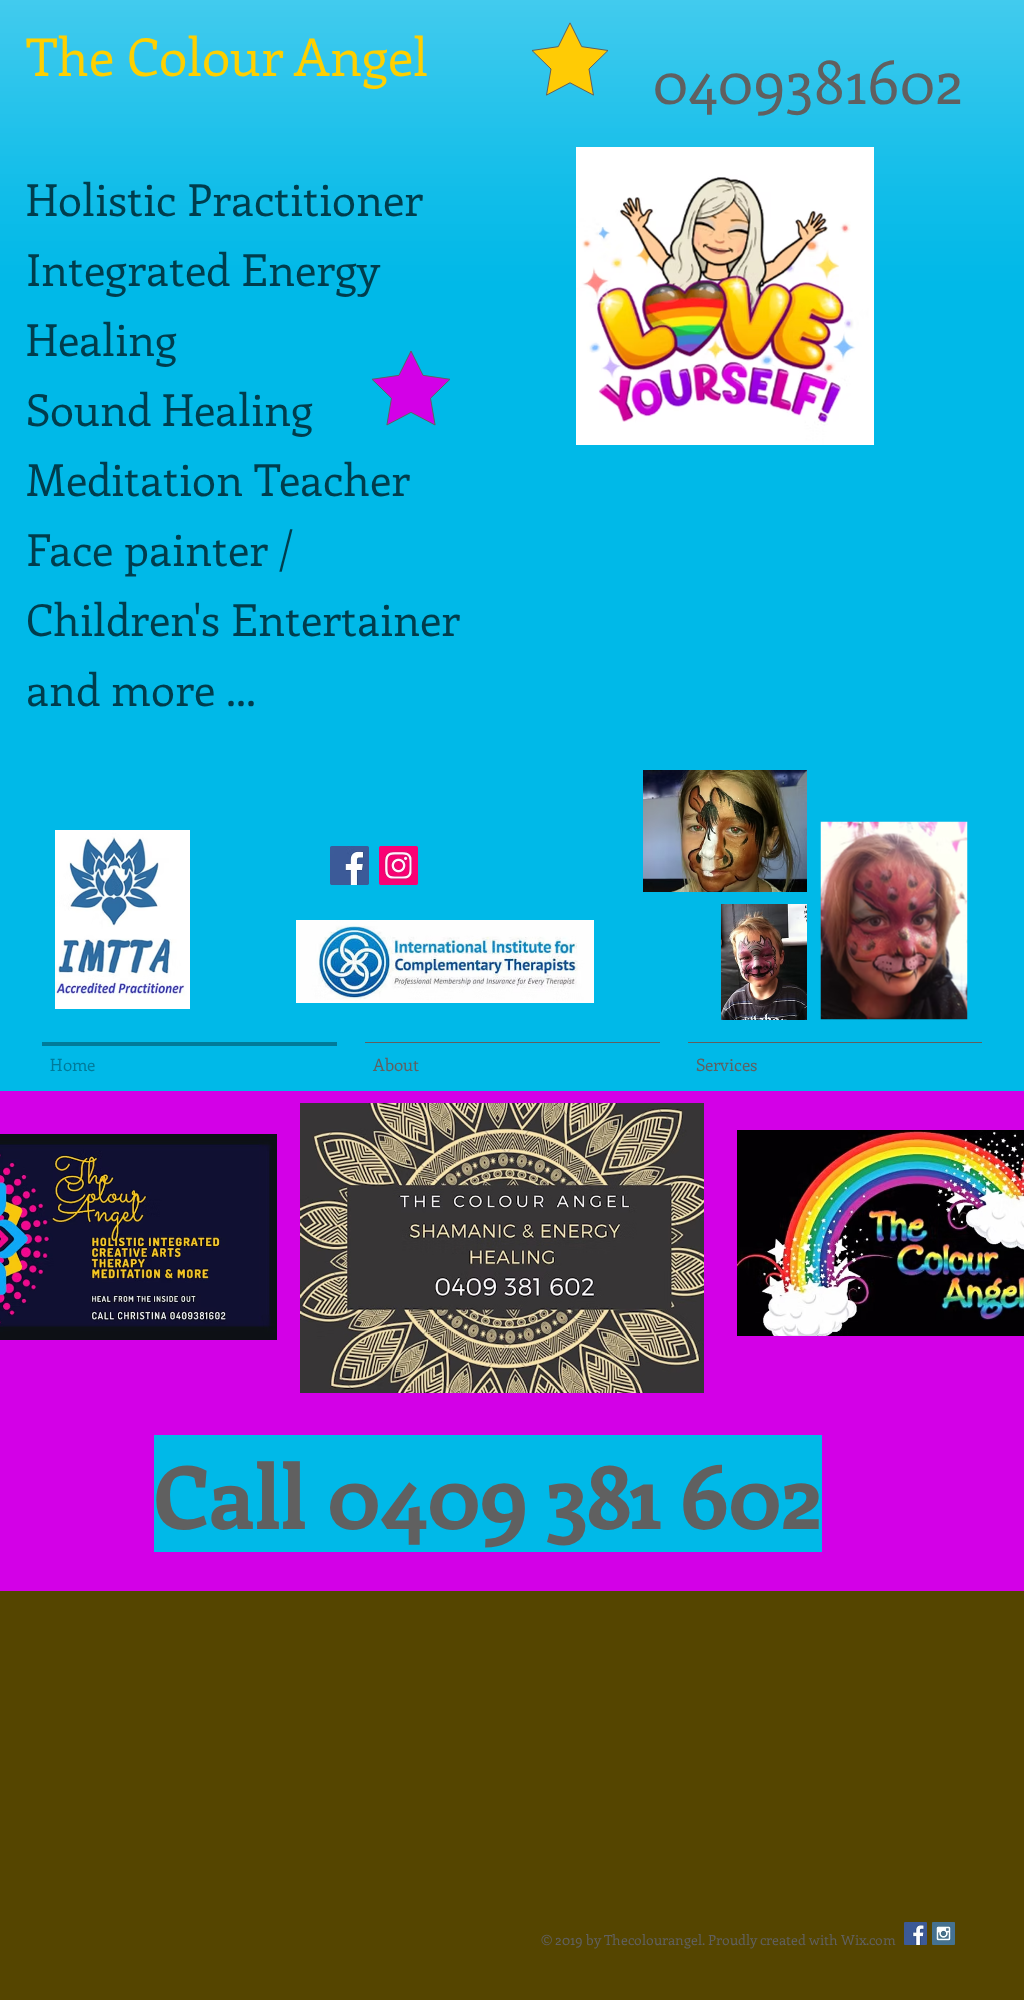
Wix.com (868, 1939)
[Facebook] (349, 865)
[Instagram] (398, 865)
